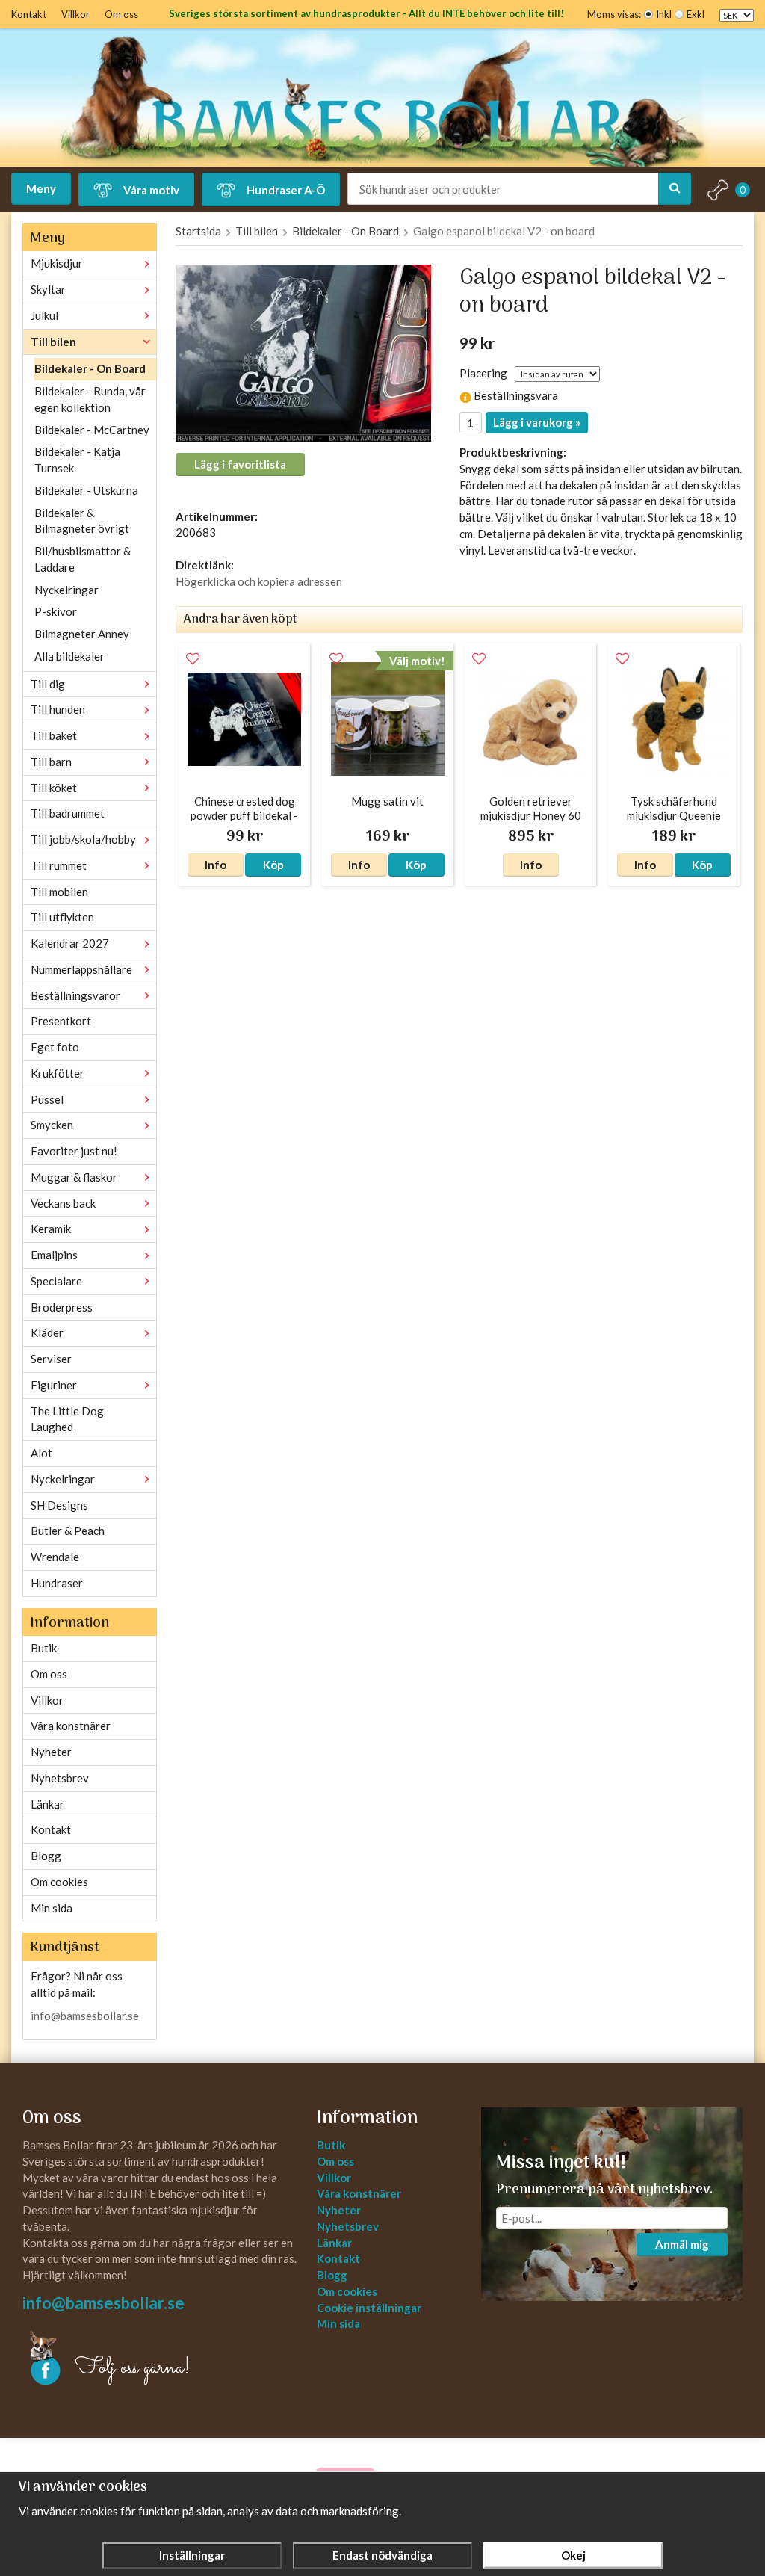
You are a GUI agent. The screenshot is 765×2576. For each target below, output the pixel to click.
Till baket (54, 735)
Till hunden (58, 709)
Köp (273, 865)
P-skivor (56, 611)
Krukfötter (58, 1073)
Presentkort (61, 1021)
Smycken (52, 1125)
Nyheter (51, 1752)
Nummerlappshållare (81, 969)
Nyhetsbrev (60, 1778)
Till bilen (53, 342)
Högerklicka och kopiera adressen (259, 581)
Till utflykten (62, 917)
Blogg (46, 1856)
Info (216, 865)
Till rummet (59, 865)
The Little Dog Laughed (67, 1419)
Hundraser (57, 1583)
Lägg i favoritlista (240, 464)
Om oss (121, 14)
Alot (41, 1453)
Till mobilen (59, 892)
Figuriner (54, 1385)
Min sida (52, 1908)
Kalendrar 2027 (70, 943)
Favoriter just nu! (74, 1151)
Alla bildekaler (69, 656)
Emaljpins (54, 1255)
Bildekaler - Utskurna (86, 490)
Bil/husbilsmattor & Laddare (83, 559)
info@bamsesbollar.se (85, 2016)
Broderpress (62, 1307)
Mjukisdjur (57, 263)
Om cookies (59, 1882)
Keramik (51, 1229)
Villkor (75, 14)
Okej (573, 2555)
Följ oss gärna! (133, 2368)
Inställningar (192, 2555)
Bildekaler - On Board (90, 368)
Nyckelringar (66, 590)
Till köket (54, 788)
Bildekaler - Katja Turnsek (77, 460)
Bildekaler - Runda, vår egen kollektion (90, 399)
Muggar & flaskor (74, 1177)
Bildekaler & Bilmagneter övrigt (82, 521)
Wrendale (55, 1557)
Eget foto (55, 1047)
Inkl (664, 14)
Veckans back (63, 1203)
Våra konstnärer (71, 1726)
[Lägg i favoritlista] (193, 659)
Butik (44, 1648)
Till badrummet (68, 813)
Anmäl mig (682, 2244)
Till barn (51, 762)
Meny (41, 188)
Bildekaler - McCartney (92, 430)
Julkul (44, 315)
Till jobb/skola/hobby (83, 839)
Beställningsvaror (75, 995)
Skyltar (48, 289)
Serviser (51, 1359)
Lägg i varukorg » (537, 422)
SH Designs (59, 1505)
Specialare (56, 1281)
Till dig (48, 684)
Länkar (47, 1804)
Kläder (47, 1332)
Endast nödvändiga (382, 2555)
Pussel (47, 1099)
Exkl (696, 14)
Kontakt (29, 14)
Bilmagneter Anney (82, 634)
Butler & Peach (68, 1531)
